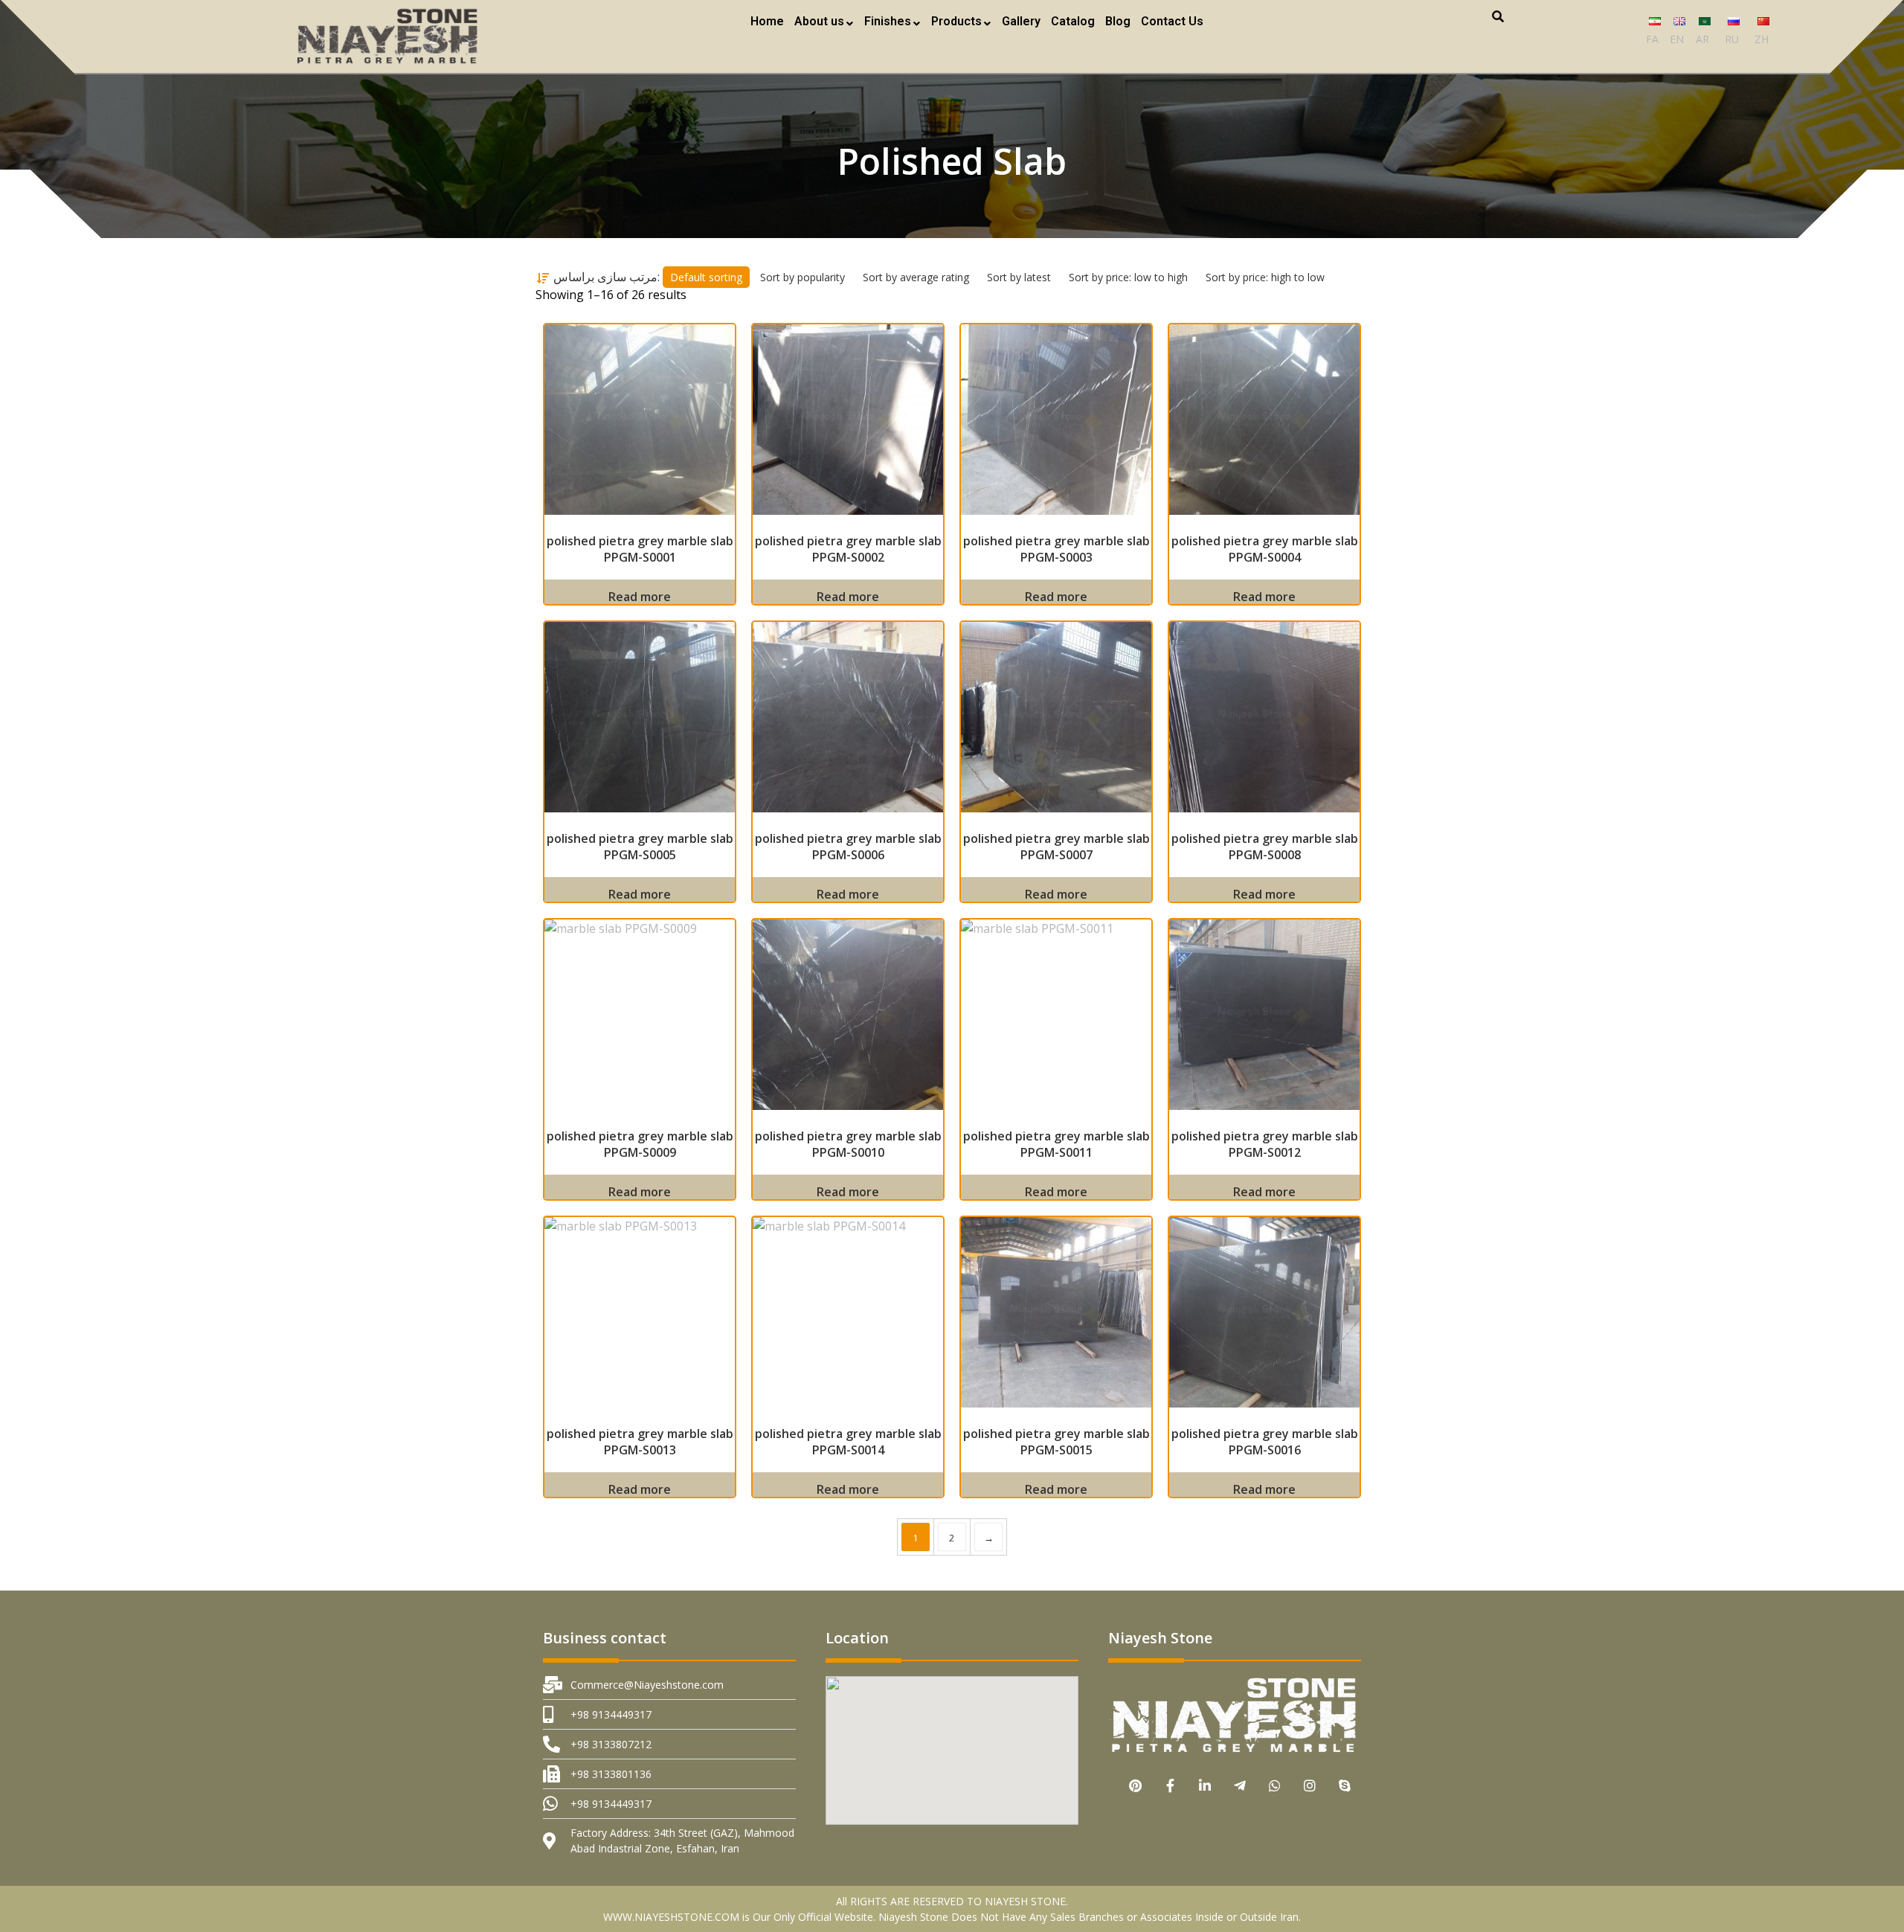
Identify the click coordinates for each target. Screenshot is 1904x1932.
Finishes (888, 21)
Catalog (1073, 21)
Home (767, 21)
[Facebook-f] (1170, 1786)
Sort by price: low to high (1128, 277)
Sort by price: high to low (1265, 277)
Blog (1118, 21)
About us (819, 21)
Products (956, 21)
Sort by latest (1019, 277)
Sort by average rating (916, 277)
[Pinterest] (1135, 1786)
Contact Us (1172, 21)
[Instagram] (1310, 1786)
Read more (640, 597)
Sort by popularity (803, 277)
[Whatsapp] (1275, 1786)
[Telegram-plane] (1240, 1786)
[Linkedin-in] (1205, 1786)
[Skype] (1345, 1786)
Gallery (1021, 21)
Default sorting (706, 277)
